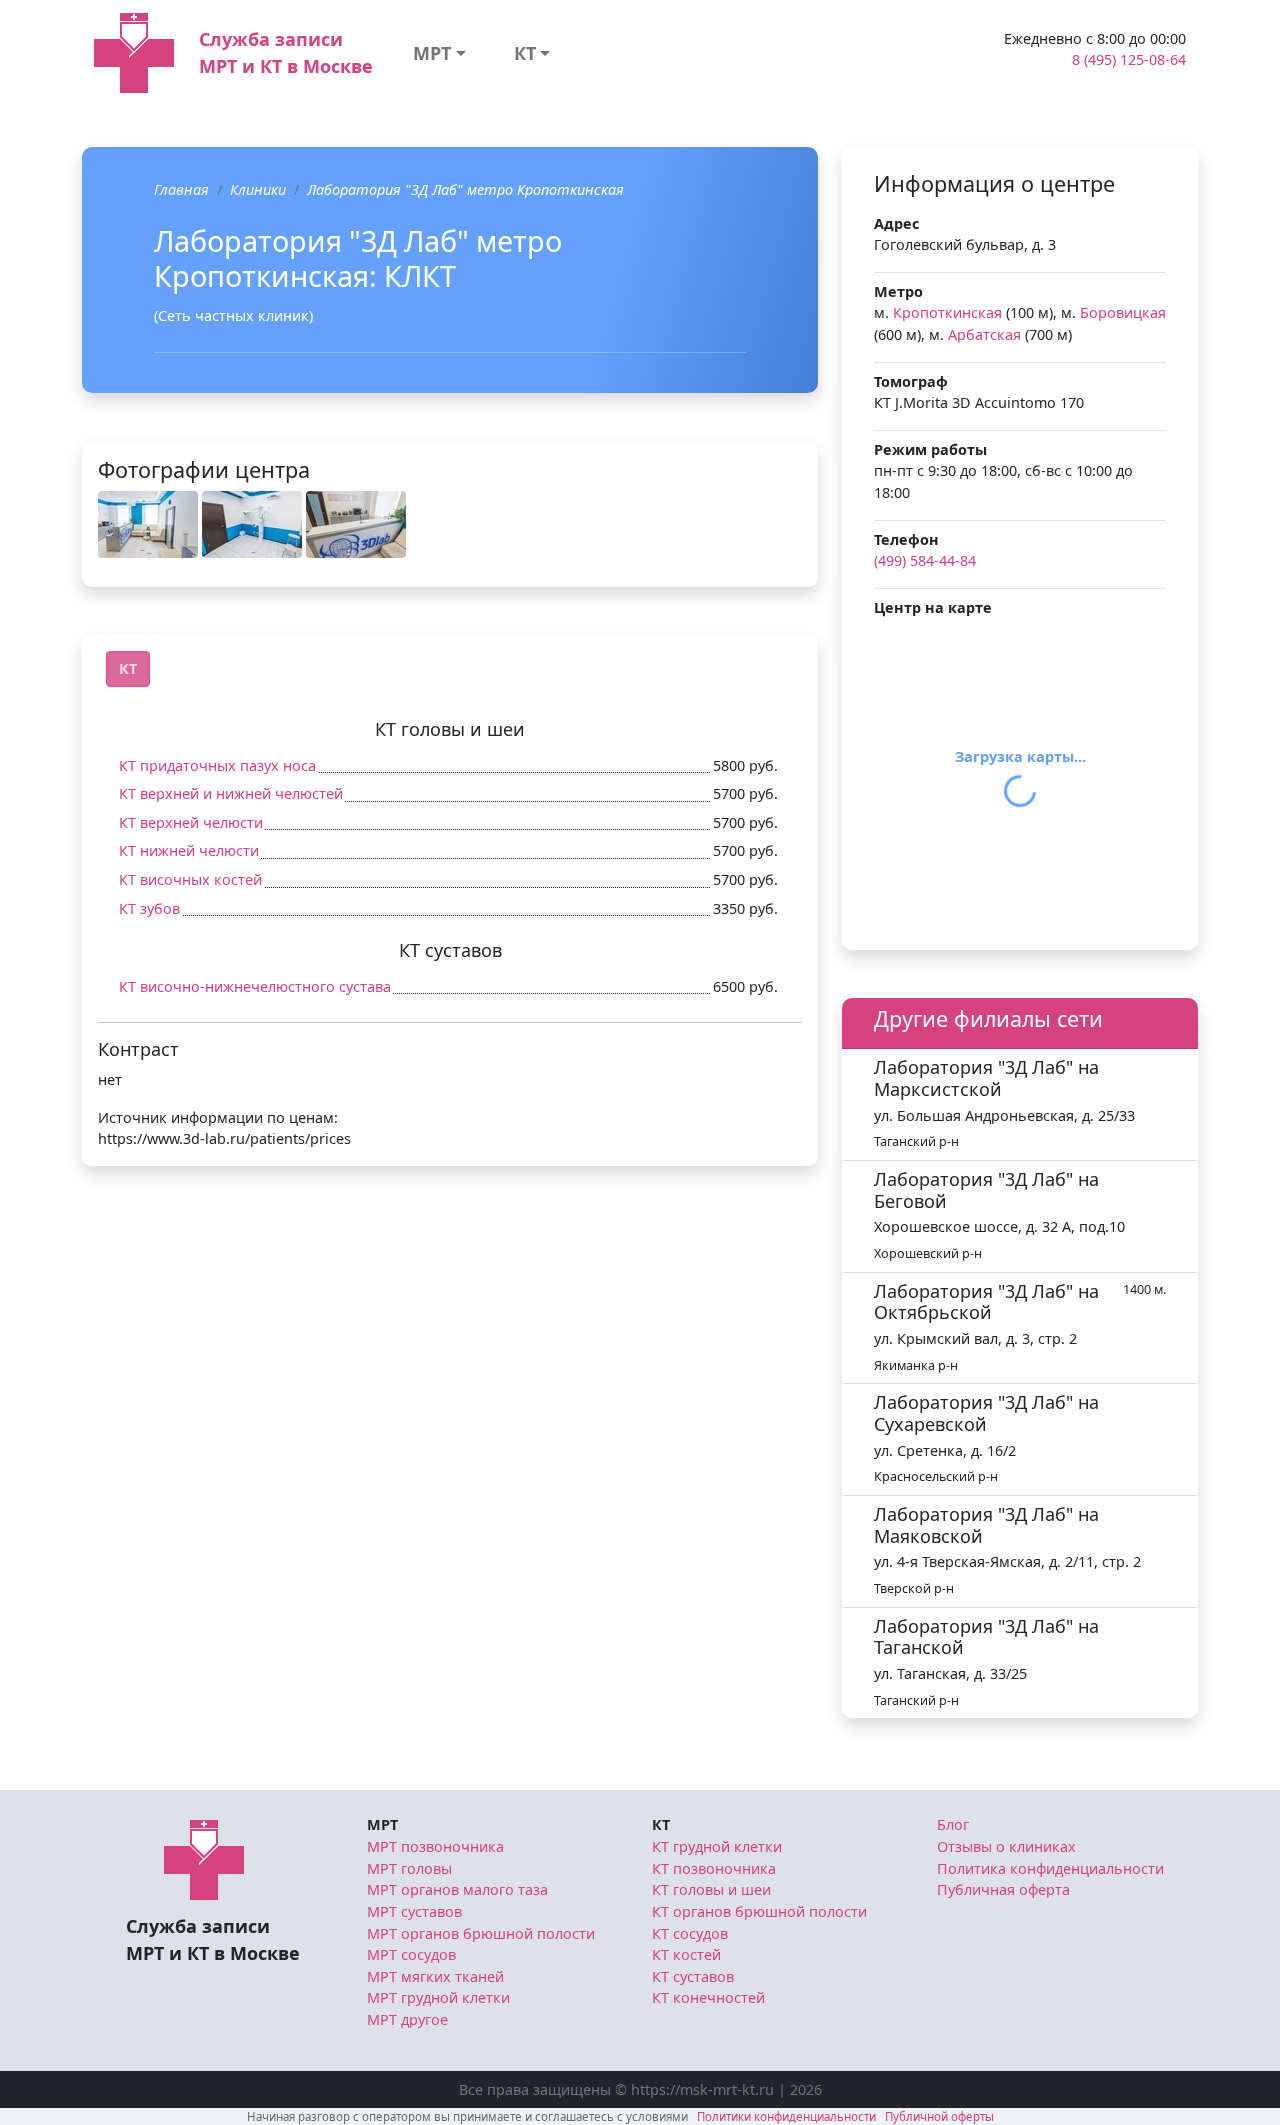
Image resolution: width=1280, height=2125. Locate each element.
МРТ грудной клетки (438, 1997)
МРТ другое (407, 2019)
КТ (525, 53)
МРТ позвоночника (435, 1846)
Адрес (896, 223)
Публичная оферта (1003, 1889)
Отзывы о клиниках (1006, 1846)
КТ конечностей (708, 1997)
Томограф (911, 381)
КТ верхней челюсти (191, 822)
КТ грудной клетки (717, 1846)
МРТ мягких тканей (435, 1976)
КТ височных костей (190, 879)
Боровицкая (1123, 312)
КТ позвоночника (714, 1868)
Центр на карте (933, 607)
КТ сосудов (690, 1933)
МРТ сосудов (411, 1954)
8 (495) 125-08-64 (1129, 59)
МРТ (432, 53)
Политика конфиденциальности (1050, 1868)
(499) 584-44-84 (925, 560)
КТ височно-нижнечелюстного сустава (255, 986)
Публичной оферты (939, 2116)
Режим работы (930, 449)
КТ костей (686, 1954)
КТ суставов (693, 1976)
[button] (148, 524)
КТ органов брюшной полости (759, 1911)
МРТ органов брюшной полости (481, 1933)
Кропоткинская (947, 312)
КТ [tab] (128, 668)
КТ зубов (149, 908)
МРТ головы (409, 1868)
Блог (953, 1824)
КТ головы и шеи (711, 1889)
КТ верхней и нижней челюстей (231, 793)
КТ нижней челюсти (189, 850)
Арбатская (984, 334)
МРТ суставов (414, 1911)
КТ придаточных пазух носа (217, 765)
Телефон (906, 539)
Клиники (258, 189)
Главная (181, 189)
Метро (898, 291)
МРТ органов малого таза (457, 1889)
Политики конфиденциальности (786, 2116)
